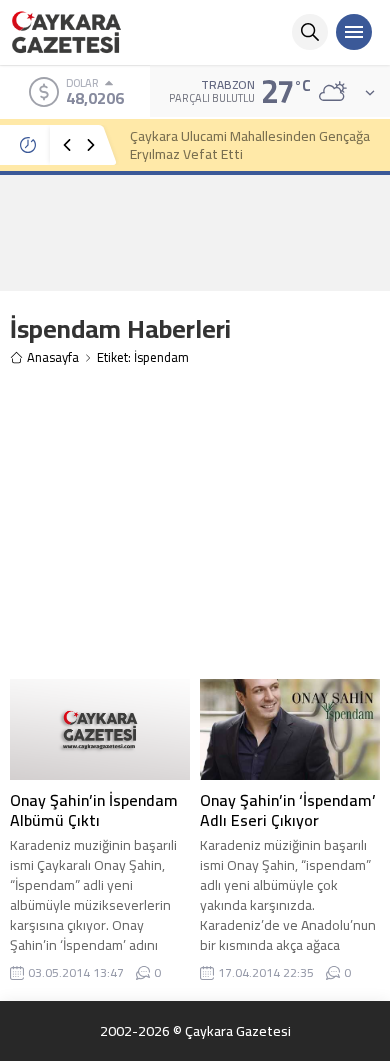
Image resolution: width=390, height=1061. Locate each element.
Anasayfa (53, 357)
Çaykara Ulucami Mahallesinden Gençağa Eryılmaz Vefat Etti (250, 145)
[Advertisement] (195, 232)
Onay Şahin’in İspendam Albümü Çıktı (94, 810)
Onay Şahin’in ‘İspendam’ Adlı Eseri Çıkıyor (288, 810)
